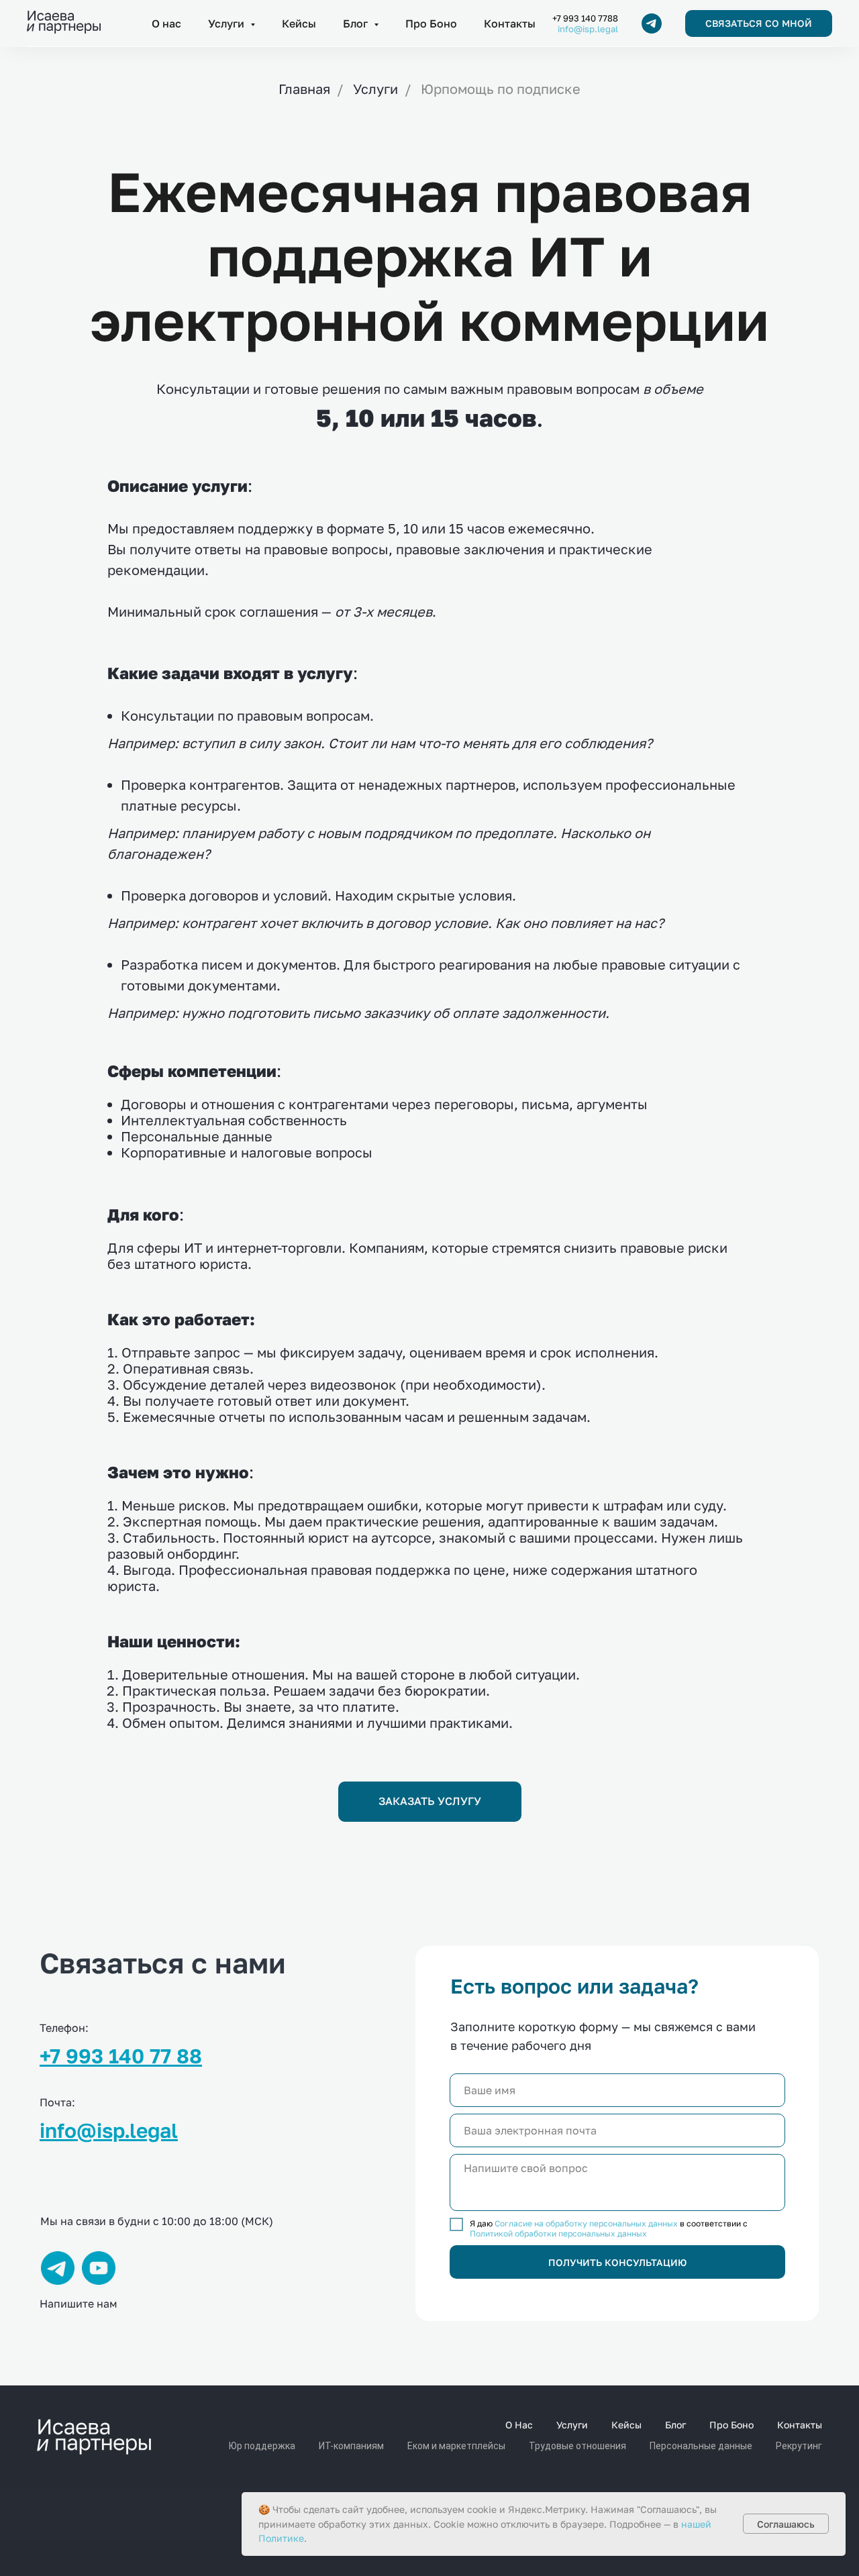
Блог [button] (357, 23)
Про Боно (431, 23)
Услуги (375, 89)
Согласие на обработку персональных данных (586, 2223)
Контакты (510, 23)
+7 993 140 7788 (585, 18)
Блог (675, 2425)
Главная (304, 89)
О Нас (519, 2425)
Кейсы (299, 23)
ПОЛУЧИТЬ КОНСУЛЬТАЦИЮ (617, 2262)
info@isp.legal (588, 29)
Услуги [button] (228, 23)
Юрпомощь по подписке (501, 89)
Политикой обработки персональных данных (558, 2233)
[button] (759, 23)
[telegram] (652, 23)
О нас (166, 23)
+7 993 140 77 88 (121, 2056)
